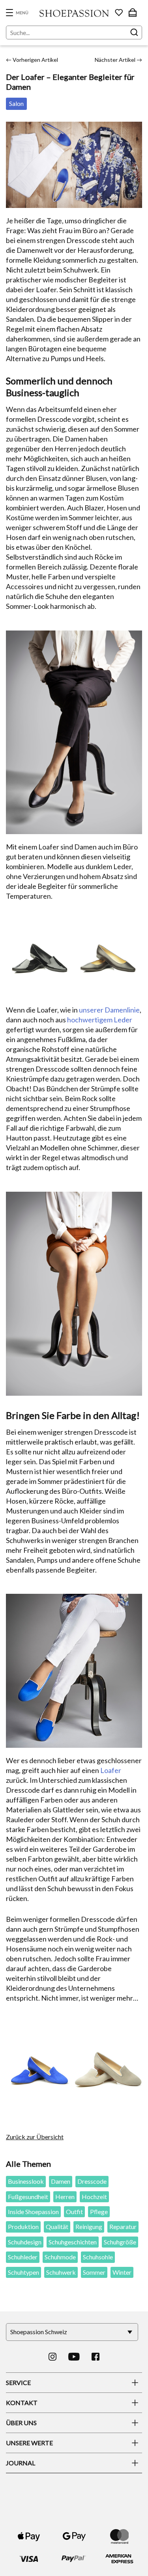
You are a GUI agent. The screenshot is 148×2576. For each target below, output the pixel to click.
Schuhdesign (25, 2242)
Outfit (74, 2212)
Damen (61, 2181)
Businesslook (26, 2181)
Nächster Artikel (118, 60)
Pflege (99, 2212)
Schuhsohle (98, 2257)
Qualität (57, 2226)
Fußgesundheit (28, 2197)
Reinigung (89, 2226)
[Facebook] (96, 2357)
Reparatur (123, 2226)
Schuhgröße (120, 2242)
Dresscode (92, 2181)
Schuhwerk (61, 2272)
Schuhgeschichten (73, 2242)
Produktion (23, 2226)
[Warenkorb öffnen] (133, 13)
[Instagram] (52, 2357)
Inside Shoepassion (33, 2212)
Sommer (94, 2272)
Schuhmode (60, 2257)
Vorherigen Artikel (32, 60)
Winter (122, 2272)
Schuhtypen (23, 2272)
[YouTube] (74, 2357)
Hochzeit (94, 2197)
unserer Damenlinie (109, 1010)
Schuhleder (23, 2257)
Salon (16, 103)
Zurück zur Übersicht (35, 2137)
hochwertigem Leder (100, 1020)
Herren (65, 2197)
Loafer (111, 1770)
